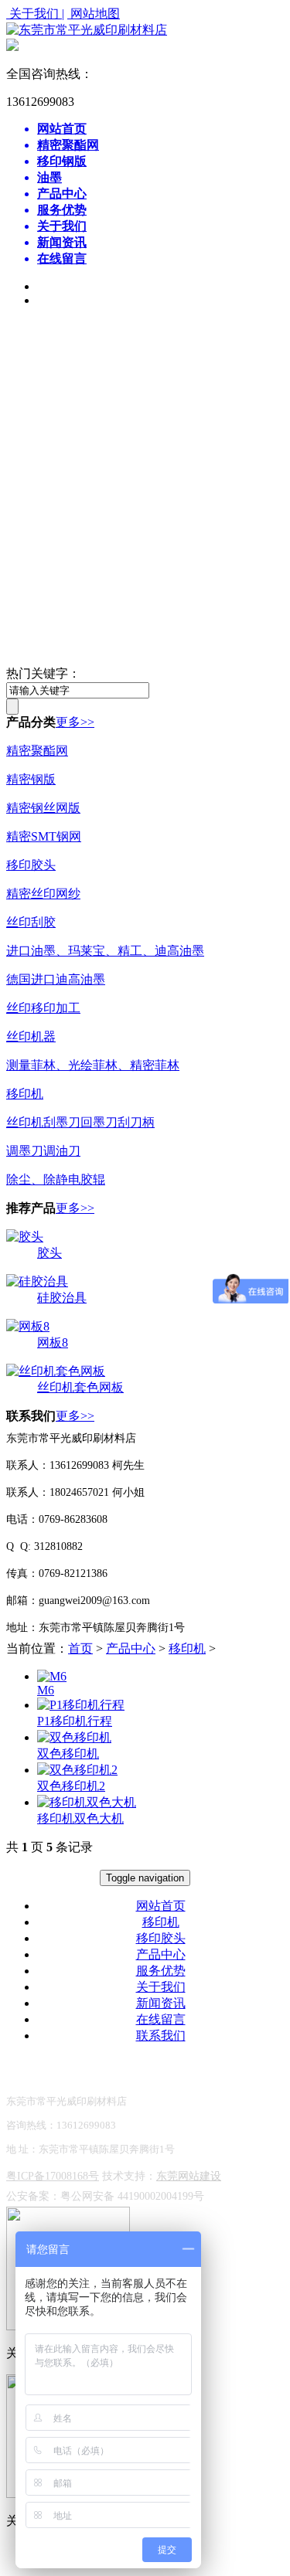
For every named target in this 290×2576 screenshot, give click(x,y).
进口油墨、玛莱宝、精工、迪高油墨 (105, 951)
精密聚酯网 (37, 751)
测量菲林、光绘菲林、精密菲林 (93, 1065)
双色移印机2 (71, 1786)
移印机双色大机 (80, 1818)
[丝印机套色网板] (56, 1371)
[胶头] (25, 1237)
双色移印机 (68, 1754)
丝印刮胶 (31, 922)
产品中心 (131, 1648)
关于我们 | (35, 14)
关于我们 (161, 1987)
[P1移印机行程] (81, 1705)
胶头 (49, 1253)
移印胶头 (31, 865)
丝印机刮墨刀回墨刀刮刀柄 (80, 1122)
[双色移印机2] (77, 1770)
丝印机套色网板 (80, 1387)
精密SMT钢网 (44, 836)
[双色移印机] (74, 1737)
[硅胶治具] (37, 1281)
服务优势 (161, 1971)
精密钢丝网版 (43, 808)
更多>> (75, 722)
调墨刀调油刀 (43, 1151)
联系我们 (161, 2036)
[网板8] (28, 1326)
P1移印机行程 (75, 1721)
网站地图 (94, 14)
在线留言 (161, 2019)
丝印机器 (31, 1037)
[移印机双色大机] (87, 1802)
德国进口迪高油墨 (56, 979)
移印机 (25, 1094)
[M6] (52, 1676)
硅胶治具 (62, 1298)
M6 (46, 1690)
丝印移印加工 (43, 1008)
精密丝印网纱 (43, 894)
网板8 (53, 1342)
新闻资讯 (161, 2003)
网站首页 (161, 1906)
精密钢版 (31, 779)
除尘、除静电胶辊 (56, 1179)
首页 (80, 1648)
